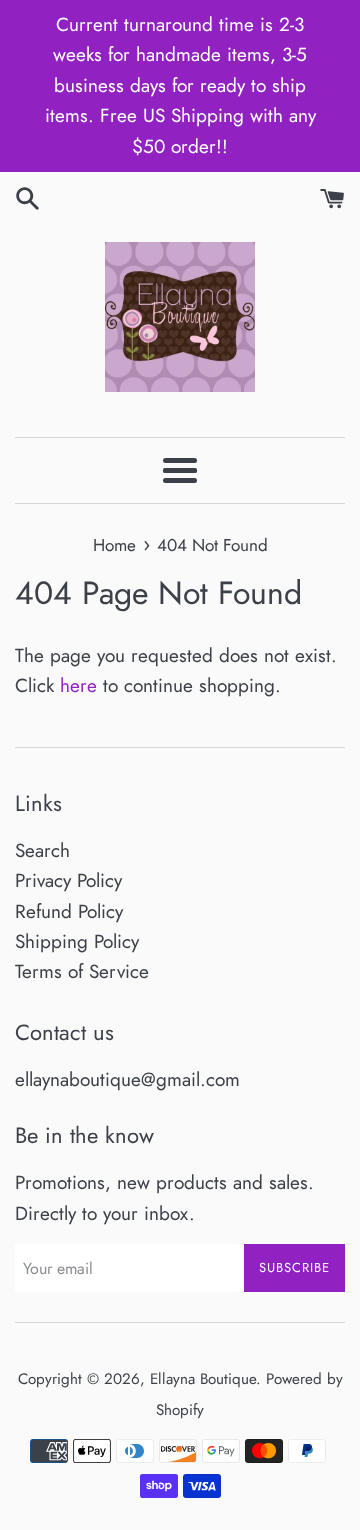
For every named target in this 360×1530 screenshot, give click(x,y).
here (78, 685)
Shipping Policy (77, 941)
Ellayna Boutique (203, 1379)
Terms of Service (82, 971)
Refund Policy (69, 911)
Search (42, 850)
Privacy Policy (68, 880)
